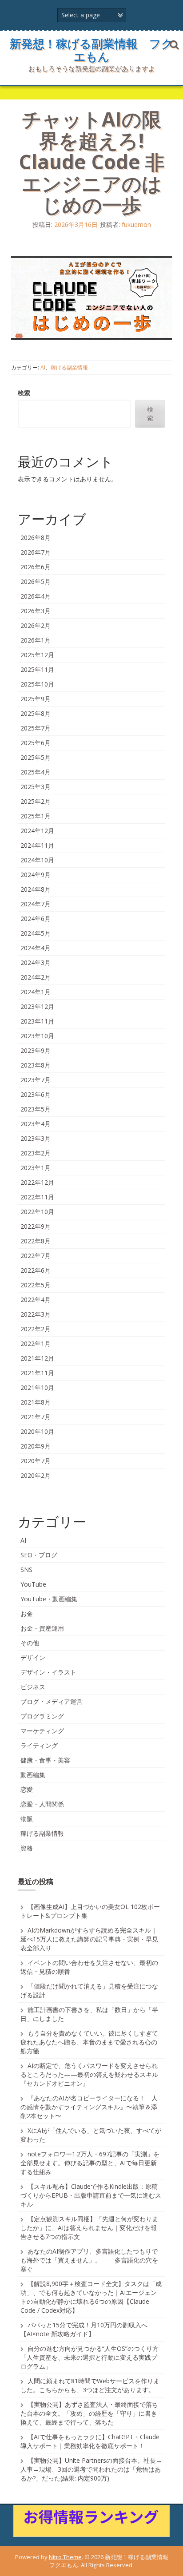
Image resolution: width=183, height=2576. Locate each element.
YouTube (33, 1584)
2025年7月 (36, 728)
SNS (26, 1570)
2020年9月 (36, 1446)
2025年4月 (36, 772)
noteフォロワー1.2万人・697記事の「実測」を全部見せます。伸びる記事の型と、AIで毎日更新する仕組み (90, 2163)
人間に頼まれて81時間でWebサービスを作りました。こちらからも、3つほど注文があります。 (90, 2385)
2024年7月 (36, 904)
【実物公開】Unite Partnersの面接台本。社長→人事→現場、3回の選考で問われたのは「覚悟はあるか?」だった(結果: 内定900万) (91, 2469)
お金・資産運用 (42, 1628)
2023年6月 (36, 1094)
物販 (27, 1819)
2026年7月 (36, 552)
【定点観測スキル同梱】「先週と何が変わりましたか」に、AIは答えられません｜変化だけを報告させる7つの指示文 (89, 2228)
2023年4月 (36, 1124)
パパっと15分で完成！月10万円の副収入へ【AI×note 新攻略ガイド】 (84, 2329)
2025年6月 (36, 743)
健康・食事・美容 (45, 1760)
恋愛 (27, 1789)
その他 (30, 1643)
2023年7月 (36, 1080)
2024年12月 (37, 831)
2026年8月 (36, 538)
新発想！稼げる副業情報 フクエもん (91, 50)
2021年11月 (37, 1373)
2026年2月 (36, 625)
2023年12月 (37, 1006)
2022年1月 (36, 1344)
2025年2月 (36, 801)
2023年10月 (37, 1036)
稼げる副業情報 (69, 367)
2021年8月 (36, 1402)
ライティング (39, 1745)
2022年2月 (36, 1329)
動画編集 (33, 1775)
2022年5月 (36, 1285)
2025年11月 (37, 669)
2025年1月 (36, 816)
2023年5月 (36, 1109)
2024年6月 (36, 919)
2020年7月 (36, 1461)
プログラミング (42, 1716)
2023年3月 (36, 1138)
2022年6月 (36, 1270)
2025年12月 (37, 655)
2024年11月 (37, 845)
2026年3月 (36, 611)
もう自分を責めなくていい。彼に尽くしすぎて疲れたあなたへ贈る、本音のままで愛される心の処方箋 (89, 2042)
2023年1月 (36, 1168)
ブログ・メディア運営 (52, 1701)
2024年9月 (36, 875)
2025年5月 (36, 757)
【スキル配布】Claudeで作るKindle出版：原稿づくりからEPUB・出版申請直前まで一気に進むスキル (91, 2195)
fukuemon (136, 224)
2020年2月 (36, 1475)
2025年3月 (36, 787)
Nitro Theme (65, 2557)
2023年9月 (36, 1050)
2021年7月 (36, 1417)
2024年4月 (36, 948)
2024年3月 (36, 963)
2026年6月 (36, 567)
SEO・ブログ (39, 1555)
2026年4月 (36, 596)
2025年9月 (36, 699)
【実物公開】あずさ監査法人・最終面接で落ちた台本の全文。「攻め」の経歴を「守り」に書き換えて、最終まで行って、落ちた (89, 2413)
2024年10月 (37, 860)
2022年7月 (36, 1256)
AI (43, 367)
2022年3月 (36, 1314)
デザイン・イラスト (48, 1672)
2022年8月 (36, 1241)
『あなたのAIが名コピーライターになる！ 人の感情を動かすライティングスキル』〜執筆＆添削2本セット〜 (89, 2107)
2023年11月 (37, 1021)
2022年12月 (37, 1182)
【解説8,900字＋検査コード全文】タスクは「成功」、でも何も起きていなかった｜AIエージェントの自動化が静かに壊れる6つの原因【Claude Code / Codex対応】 (91, 2297)
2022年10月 (37, 1212)
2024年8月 (36, 889)
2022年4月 (36, 1300)
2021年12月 (37, 1358)
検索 (24, 393)
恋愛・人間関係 (42, 1804)
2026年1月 (36, 640)
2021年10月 (37, 1387)
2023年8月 (36, 1065)
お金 (27, 1613)
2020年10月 (37, 1431)
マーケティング (42, 1731)
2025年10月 (37, 684)
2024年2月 (36, 977)
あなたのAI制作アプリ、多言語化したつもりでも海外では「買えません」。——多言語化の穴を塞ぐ (89, 2260)
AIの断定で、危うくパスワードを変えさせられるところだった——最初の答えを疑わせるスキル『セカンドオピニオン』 (89, 2074)
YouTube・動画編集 (49, 1599)
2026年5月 (36, 581)
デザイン (33, 1657)
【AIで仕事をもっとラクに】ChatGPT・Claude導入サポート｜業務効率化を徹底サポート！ (90, 2441)
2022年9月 (36, 1226)
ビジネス (33, 1687)
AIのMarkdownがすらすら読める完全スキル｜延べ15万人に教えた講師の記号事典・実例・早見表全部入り (89, 1939)
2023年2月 (36, 1153)
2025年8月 (36, 713)
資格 (27, 1848)
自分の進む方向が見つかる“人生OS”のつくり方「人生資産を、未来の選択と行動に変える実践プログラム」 (90, 2357)
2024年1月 (36, 992)
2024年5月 (36, 933)
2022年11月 (37, 1197)
